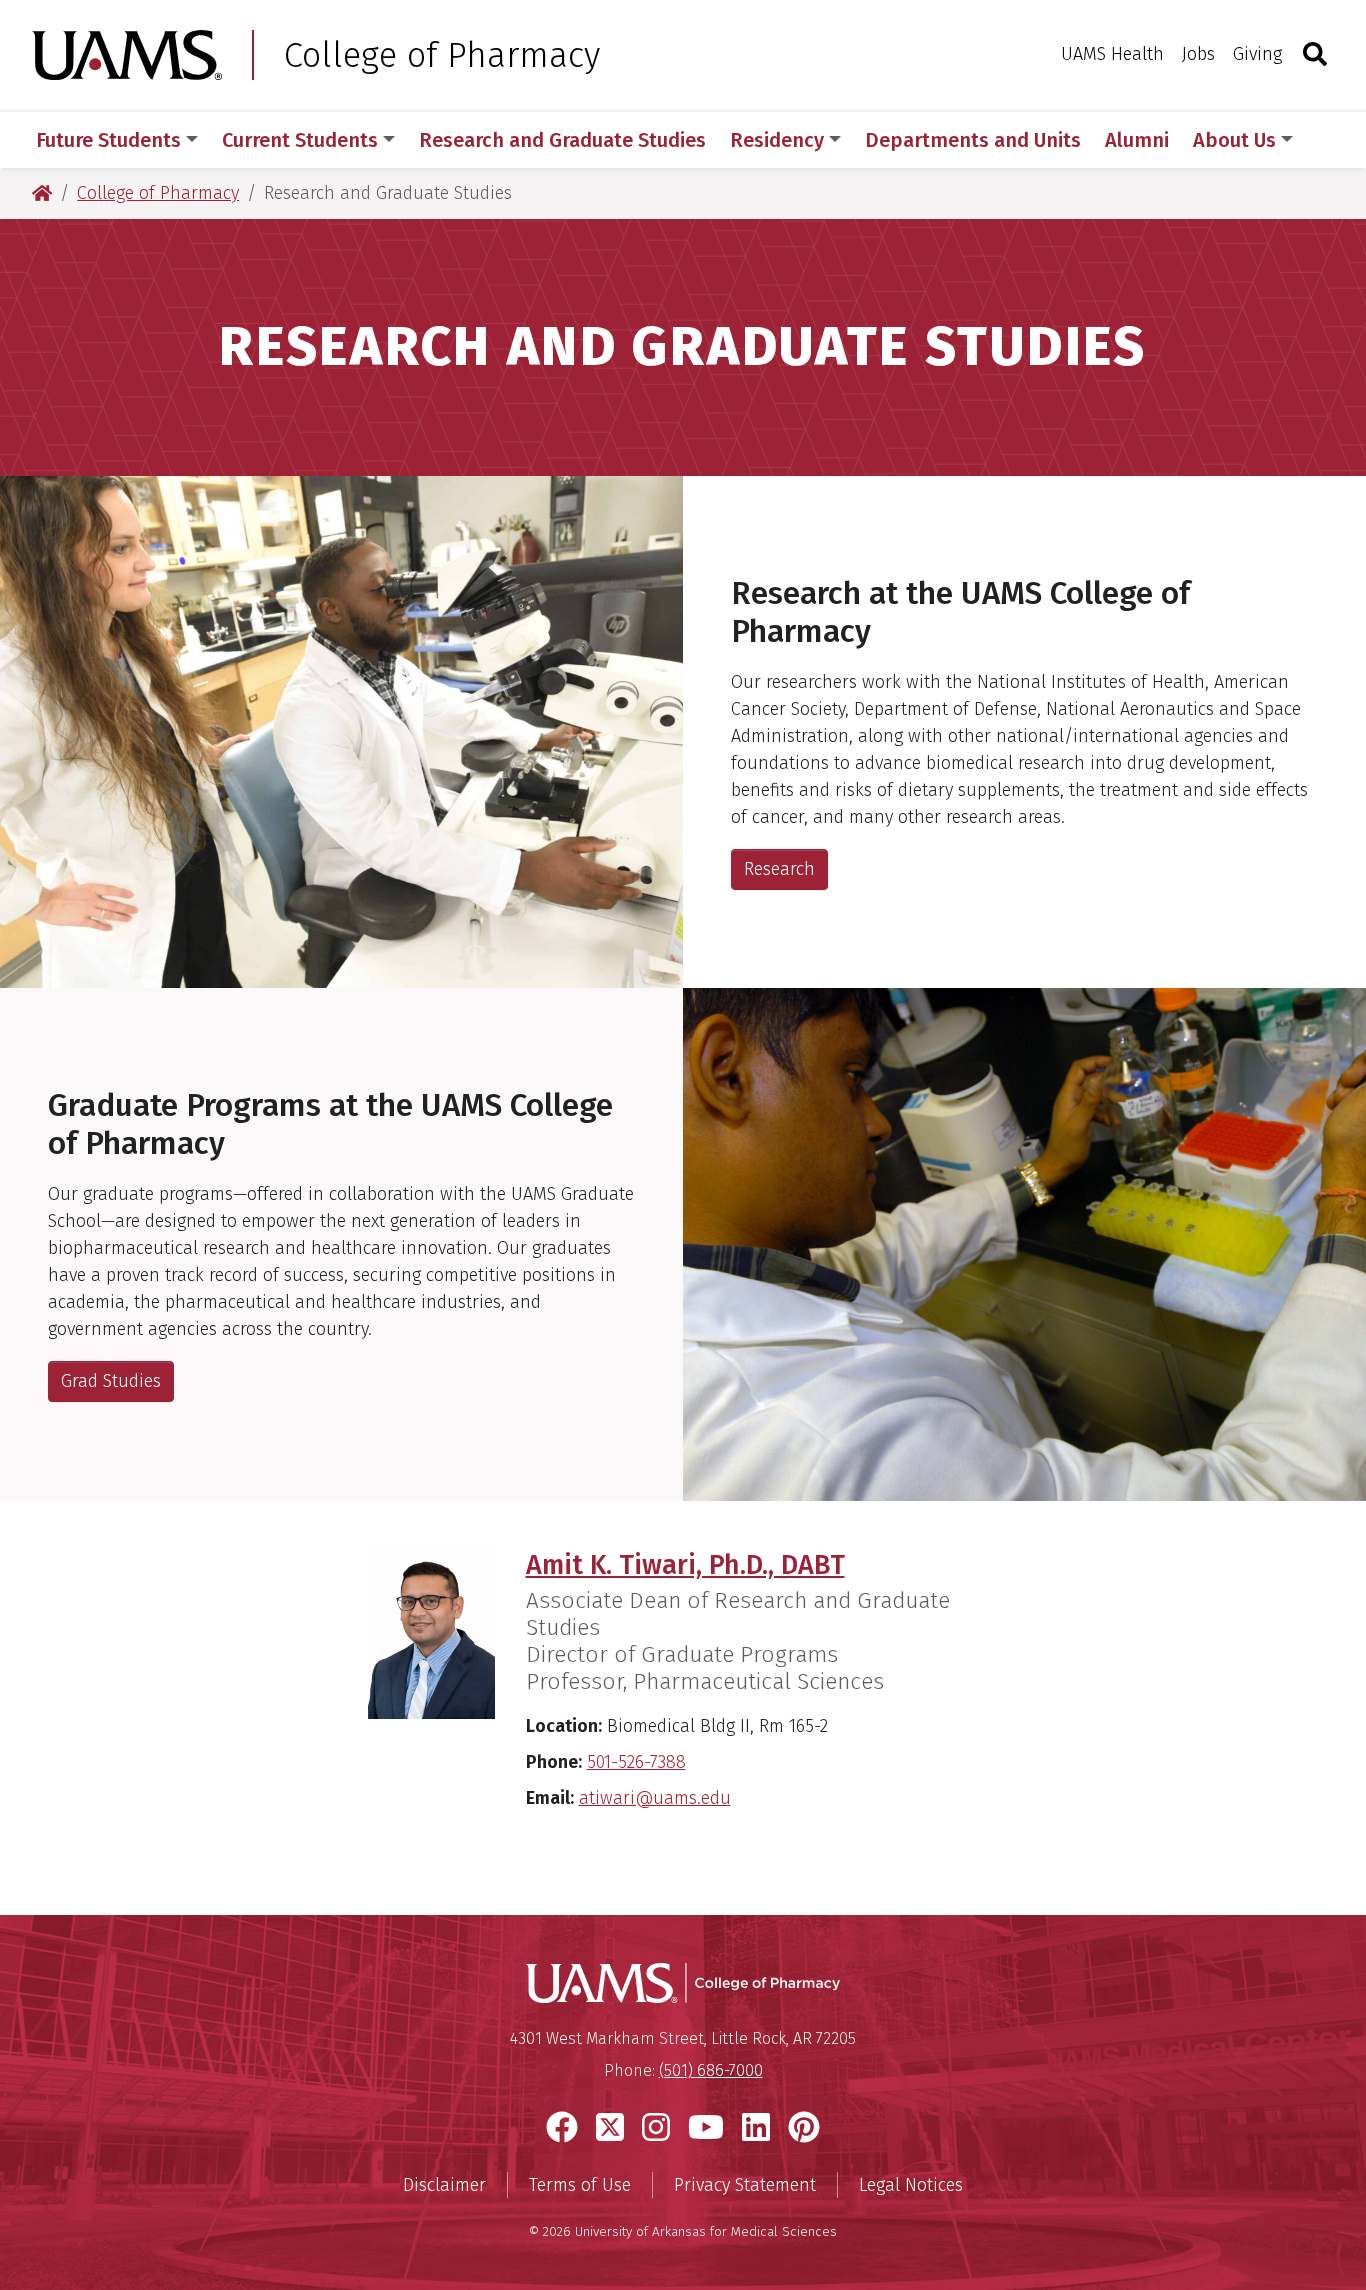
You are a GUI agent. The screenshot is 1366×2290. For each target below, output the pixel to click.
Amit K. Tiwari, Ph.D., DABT (685, 1565)
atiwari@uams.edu (655, 1798)
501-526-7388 (636, 1762)
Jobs (1198, 54)
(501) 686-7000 (711, 2070)
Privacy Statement (745, 2185)
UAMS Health (1112, 54)
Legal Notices (911, 2185)
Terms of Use (580, 2185)
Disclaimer (444, 2185)
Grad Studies (111, 1381)
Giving (1257, 54)
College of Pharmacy (442, 55)
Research (779, 869)
